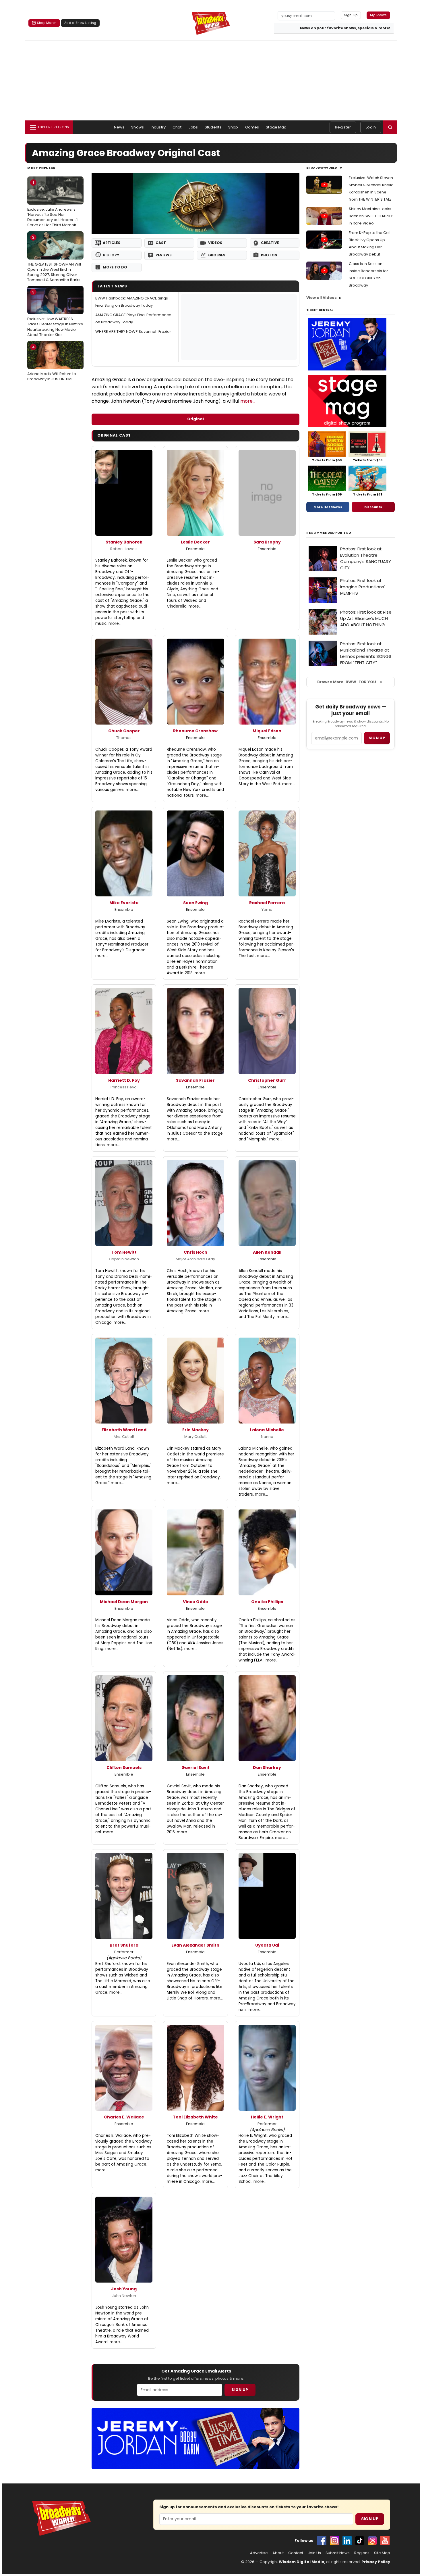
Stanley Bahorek (124, 542)
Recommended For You (329, 533)
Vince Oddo (195, 1602)
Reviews (164, 255)
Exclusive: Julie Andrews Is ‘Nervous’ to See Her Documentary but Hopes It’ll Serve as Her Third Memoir (53, 204)
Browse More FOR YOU (347, 682)
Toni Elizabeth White (195, 2117)
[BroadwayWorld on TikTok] (360, 2541)
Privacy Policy (376, 2562)
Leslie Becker (195, 542)
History (111, 255)
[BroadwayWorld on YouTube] (385, 2541)
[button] (390, 127)
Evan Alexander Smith (195, 1945)
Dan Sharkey (267, 1768)
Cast (161, 243)
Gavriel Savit (195, 1768)
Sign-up (351, 15)
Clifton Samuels (124, 1768)
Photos (269, 255)
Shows (138, 127)
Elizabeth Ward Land (124, 1430)
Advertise (259, 2553)
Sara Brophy (267, 542)
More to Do (115, 267)
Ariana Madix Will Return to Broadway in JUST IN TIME (52, 363)
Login (371, 127)
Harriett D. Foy (124, 1080)
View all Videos (322, 298)
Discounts (373, 507)
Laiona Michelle (267, 1430)
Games (252, 127)
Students (213, 127)
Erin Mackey (195, 1430)
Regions (362, 2553)
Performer (124, 1952)
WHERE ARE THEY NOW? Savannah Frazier (133, 332)
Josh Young (124, 2289)
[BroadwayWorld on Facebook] (322, 2541)
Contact (296, 2553)
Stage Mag (276, 127)
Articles (112, 243)
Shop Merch (47, 23)
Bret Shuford (124, 1945)
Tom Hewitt (124, 1252)
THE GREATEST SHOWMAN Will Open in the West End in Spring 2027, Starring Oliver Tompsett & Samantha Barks (54, 259)
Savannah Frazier (195, 1080)
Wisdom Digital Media (302, 2562)
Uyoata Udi (267, 1945)
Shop (233, 127)
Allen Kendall (267, 1252)
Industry (158, 127)
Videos (215, 243)
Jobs (193, 127)
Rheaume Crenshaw (195, 731)
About (278, 2553)
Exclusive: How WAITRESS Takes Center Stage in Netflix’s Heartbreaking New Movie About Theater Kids (55, 313)
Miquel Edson (267, 731)
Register (343, 127)
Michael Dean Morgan (124, 1602)
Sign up (377, 738)
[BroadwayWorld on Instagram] (334, 2541)
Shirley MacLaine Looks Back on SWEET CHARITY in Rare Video (371, 216)
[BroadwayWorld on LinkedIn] (347, 2541)
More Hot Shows (328, 507)
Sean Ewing (195, 903)
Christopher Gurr (267, 1080)
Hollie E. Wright (267, 2117)
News (119, 127)
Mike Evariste (124, 903)
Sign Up (240, 2390)
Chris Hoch (195, 1252)
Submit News (338, 2553)
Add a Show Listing (80, 23)
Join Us (314, 2553)
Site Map (382, 2553)
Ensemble (195, 549)
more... (248, 401)
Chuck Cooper (124, 731)
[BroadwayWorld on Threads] (372, 2541)
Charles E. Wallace (124, 2117)
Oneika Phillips (267, 1602)
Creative (270, 243)
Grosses (217, 255)
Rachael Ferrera (267, 903)
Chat (177, 127)
